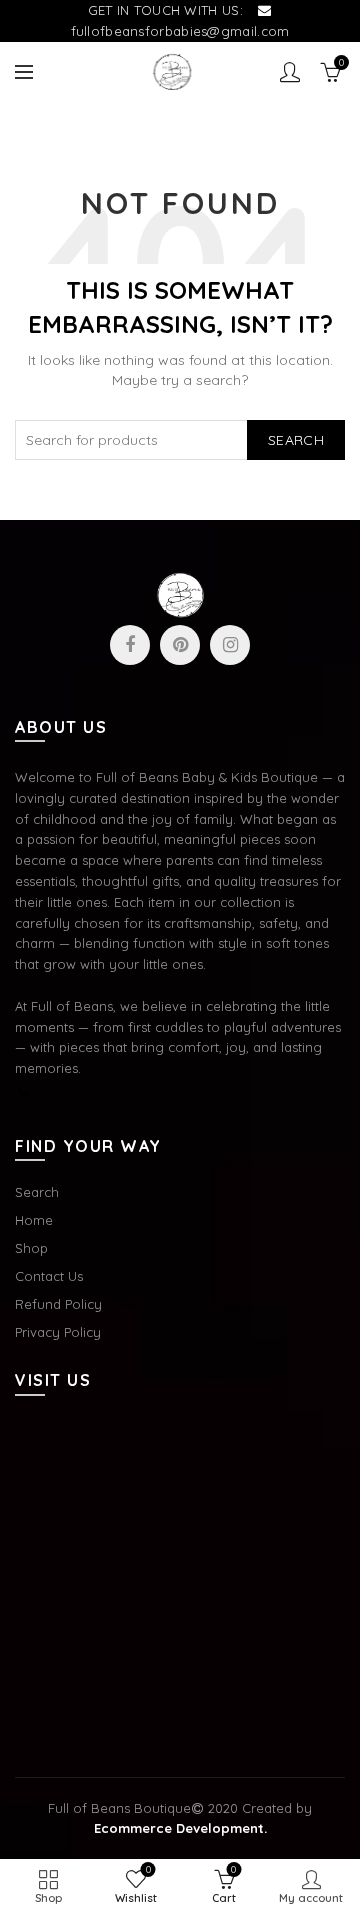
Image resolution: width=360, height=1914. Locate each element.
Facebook (130, 645)
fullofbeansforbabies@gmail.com (180, 31)
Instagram (230, 645)
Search (296, 440)
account (290, 72)
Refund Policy (58, 1304)
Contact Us (49, 1276)
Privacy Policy (58, 1332)
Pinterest (180, 645)
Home (34, 1220)
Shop (31, 1248)
